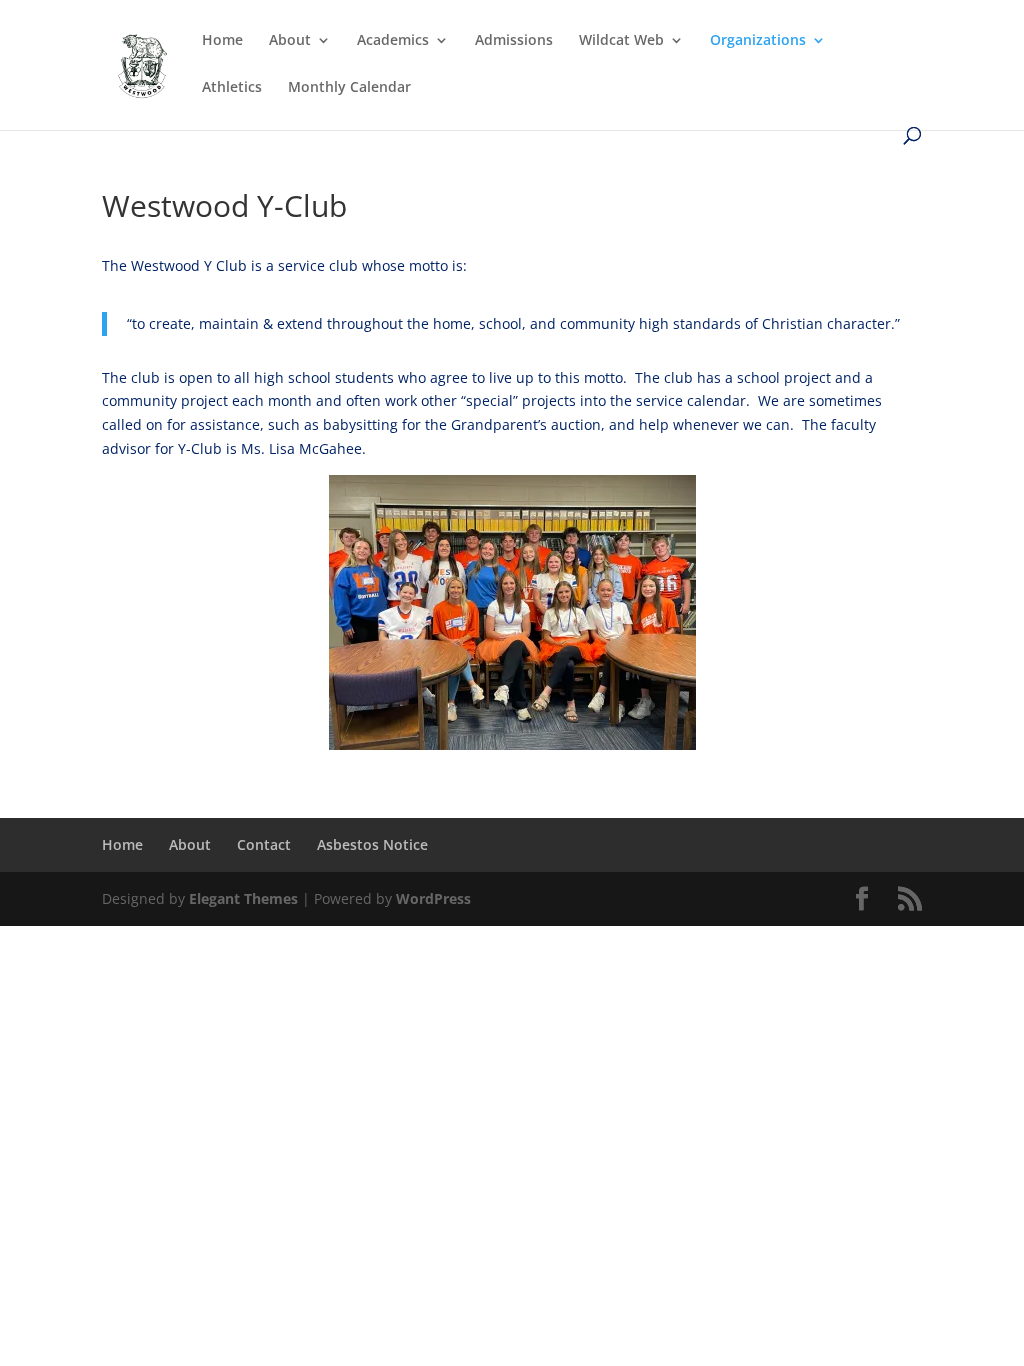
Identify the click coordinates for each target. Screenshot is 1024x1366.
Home (222, 41)
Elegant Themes (243, 898)
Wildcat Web (621, 41)
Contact (264, 844)
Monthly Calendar (349, 88)
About (290, 41)
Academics (393, 41)
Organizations (758, 41)
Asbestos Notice (372, 844)
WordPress (433, 898)
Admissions (514, 41)
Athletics (232, 88)
